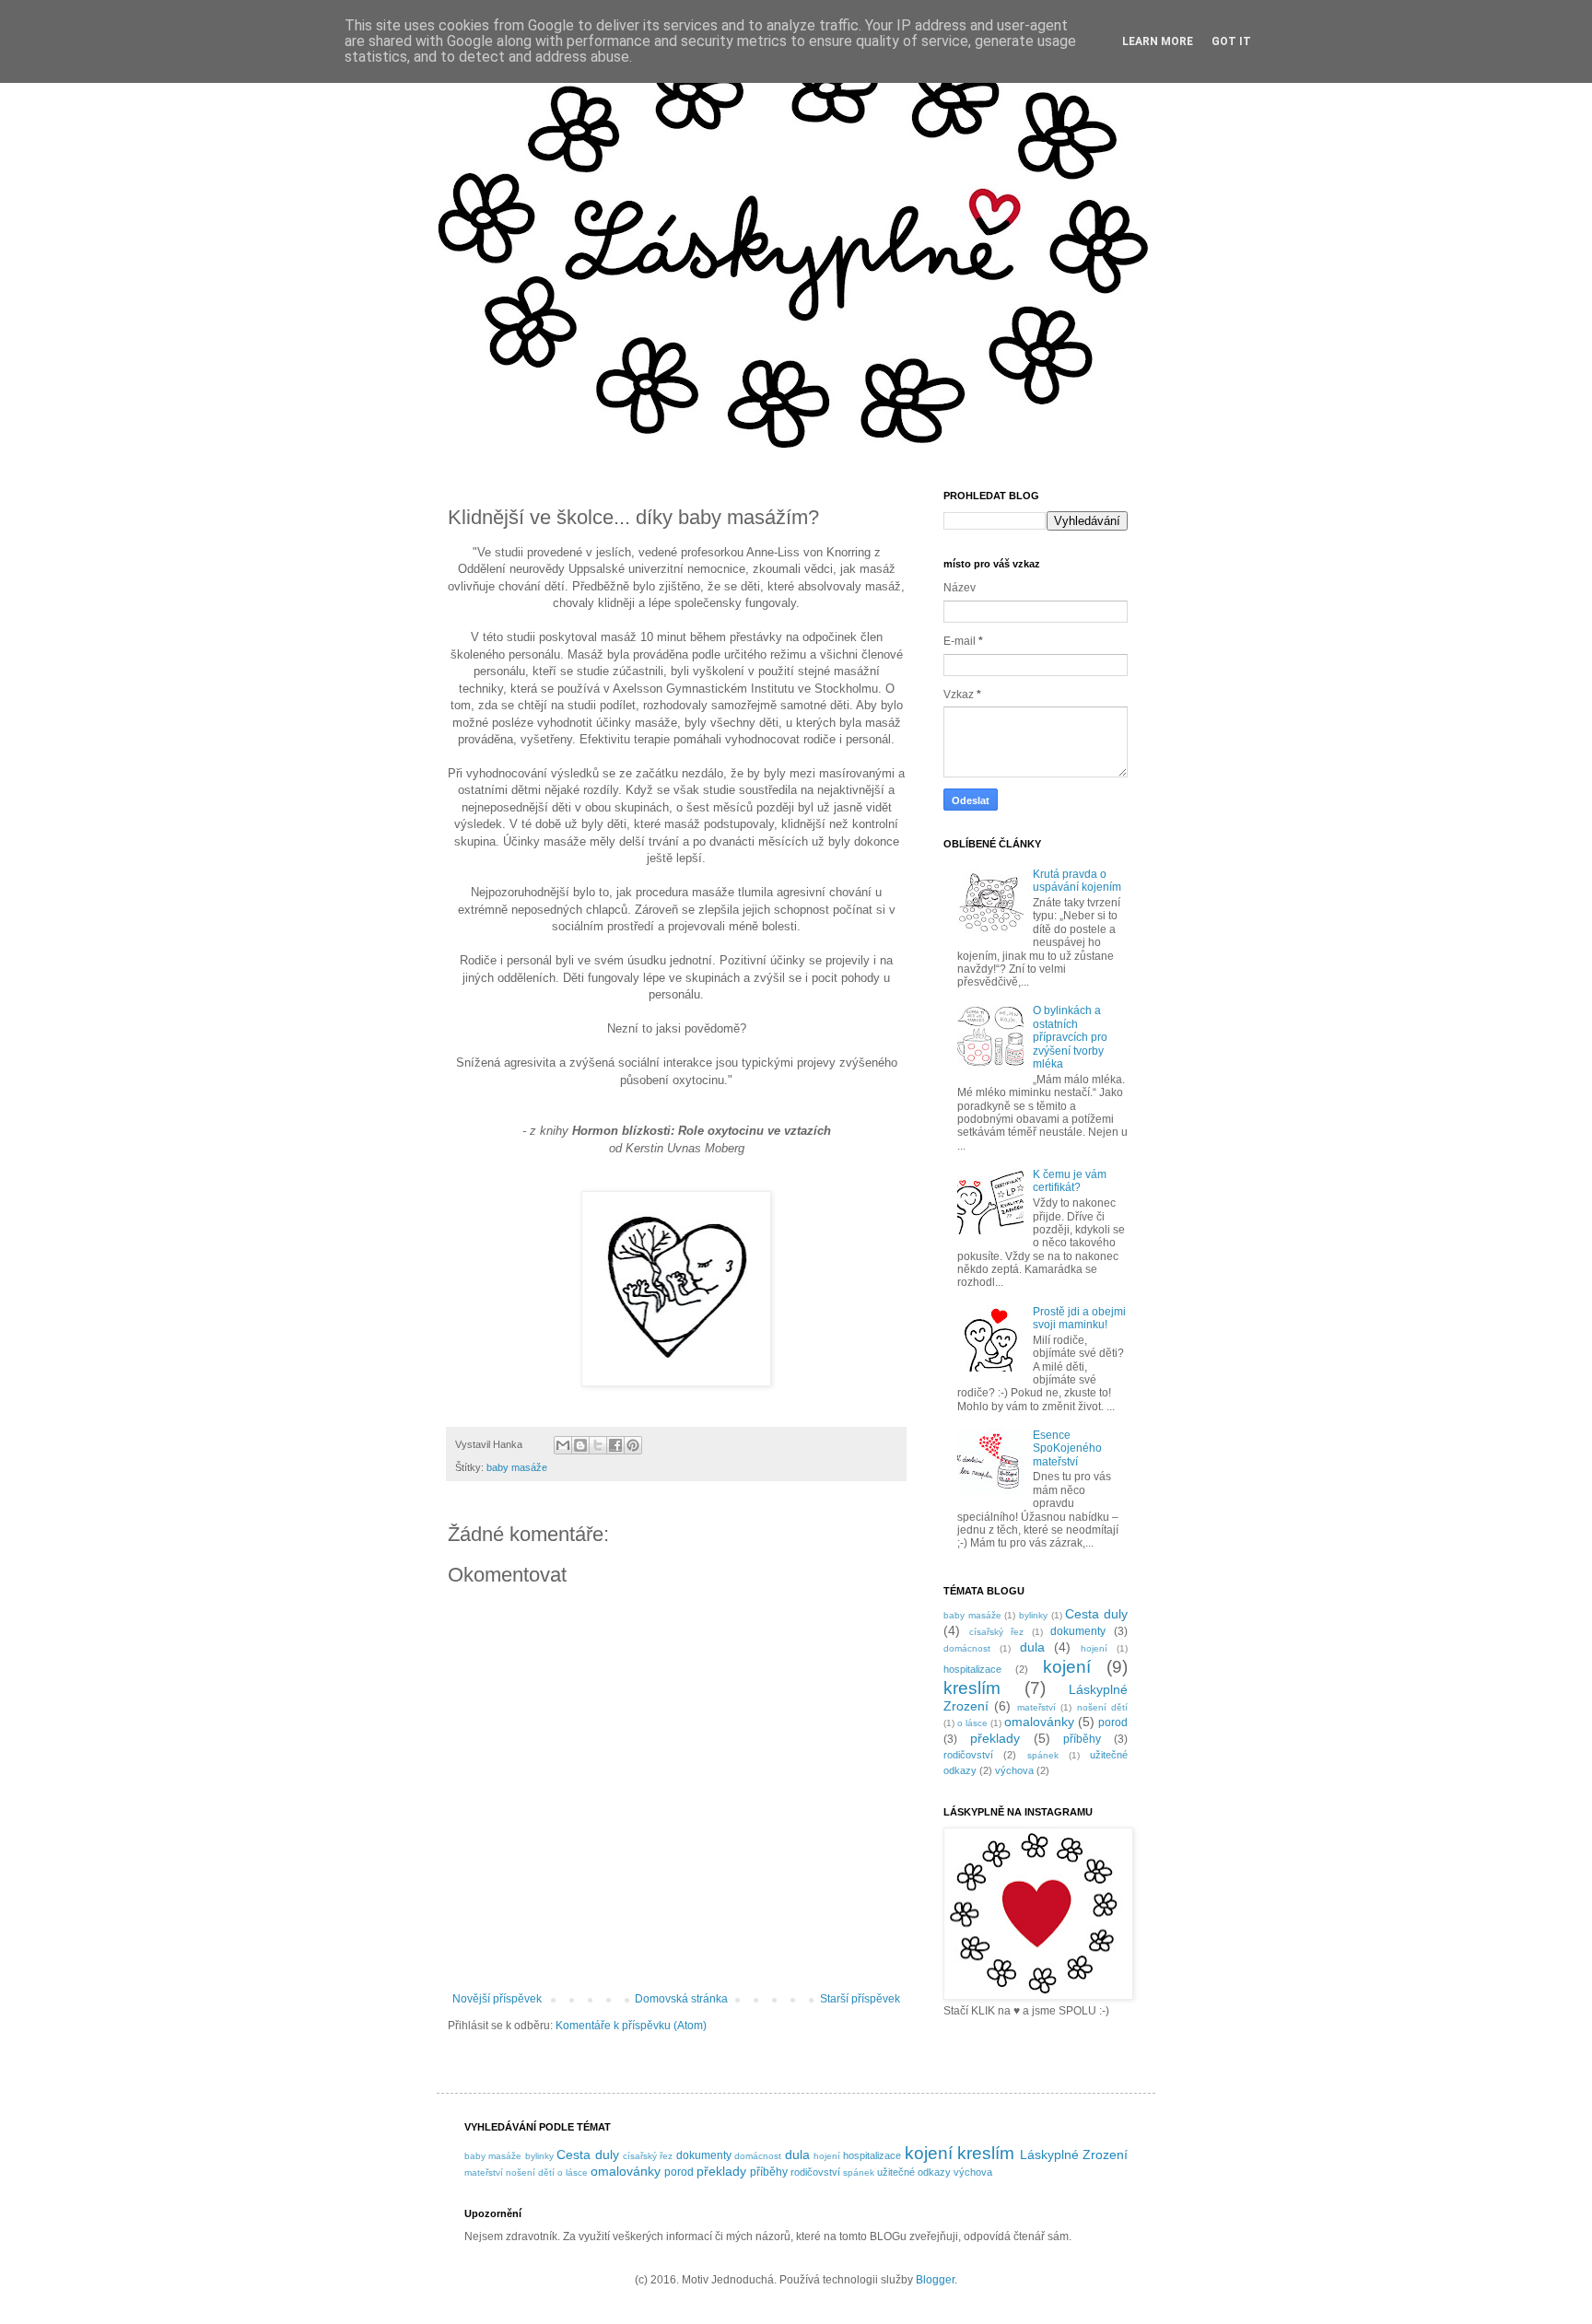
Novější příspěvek (497, 1999)
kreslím (972, 1688)
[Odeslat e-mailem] (563, 1445)
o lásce (972, 1723)
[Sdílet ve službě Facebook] (615, 1445)
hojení (1094, 1648)
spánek (1043, 1755)
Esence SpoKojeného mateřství (1067, 1448)
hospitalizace (972, 1669)
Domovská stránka (681, 1999)
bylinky (1033, 1615)
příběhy (1082, 1739)
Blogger (935, 2280)
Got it (1231, 41)
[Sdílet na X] (598, 1445)
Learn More (1158, 41)
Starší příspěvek (860, 1999)
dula (1032, 1647)
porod (1113, 1723)
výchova (1014, 1770)
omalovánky (1039, 1722)
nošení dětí (1102, 1707)
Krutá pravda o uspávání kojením (1077, 881)
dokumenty (1078, 1631)
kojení (1067, 1667)
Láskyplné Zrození (1074, 2155)
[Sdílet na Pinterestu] (633, 1445)
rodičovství (968, 1755)
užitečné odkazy (914, 2172)
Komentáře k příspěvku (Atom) (631, 2026)
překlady (995, 1738)
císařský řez (997, 1632)
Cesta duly (1096, 1614)
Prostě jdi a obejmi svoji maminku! (1079, 1318)
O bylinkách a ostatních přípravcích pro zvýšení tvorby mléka (1070, 1037)
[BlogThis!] (580, 1445)
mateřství (1036, 1707)
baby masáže (517, 1467)
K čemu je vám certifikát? (1070, 1181)
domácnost (967, 1648)
